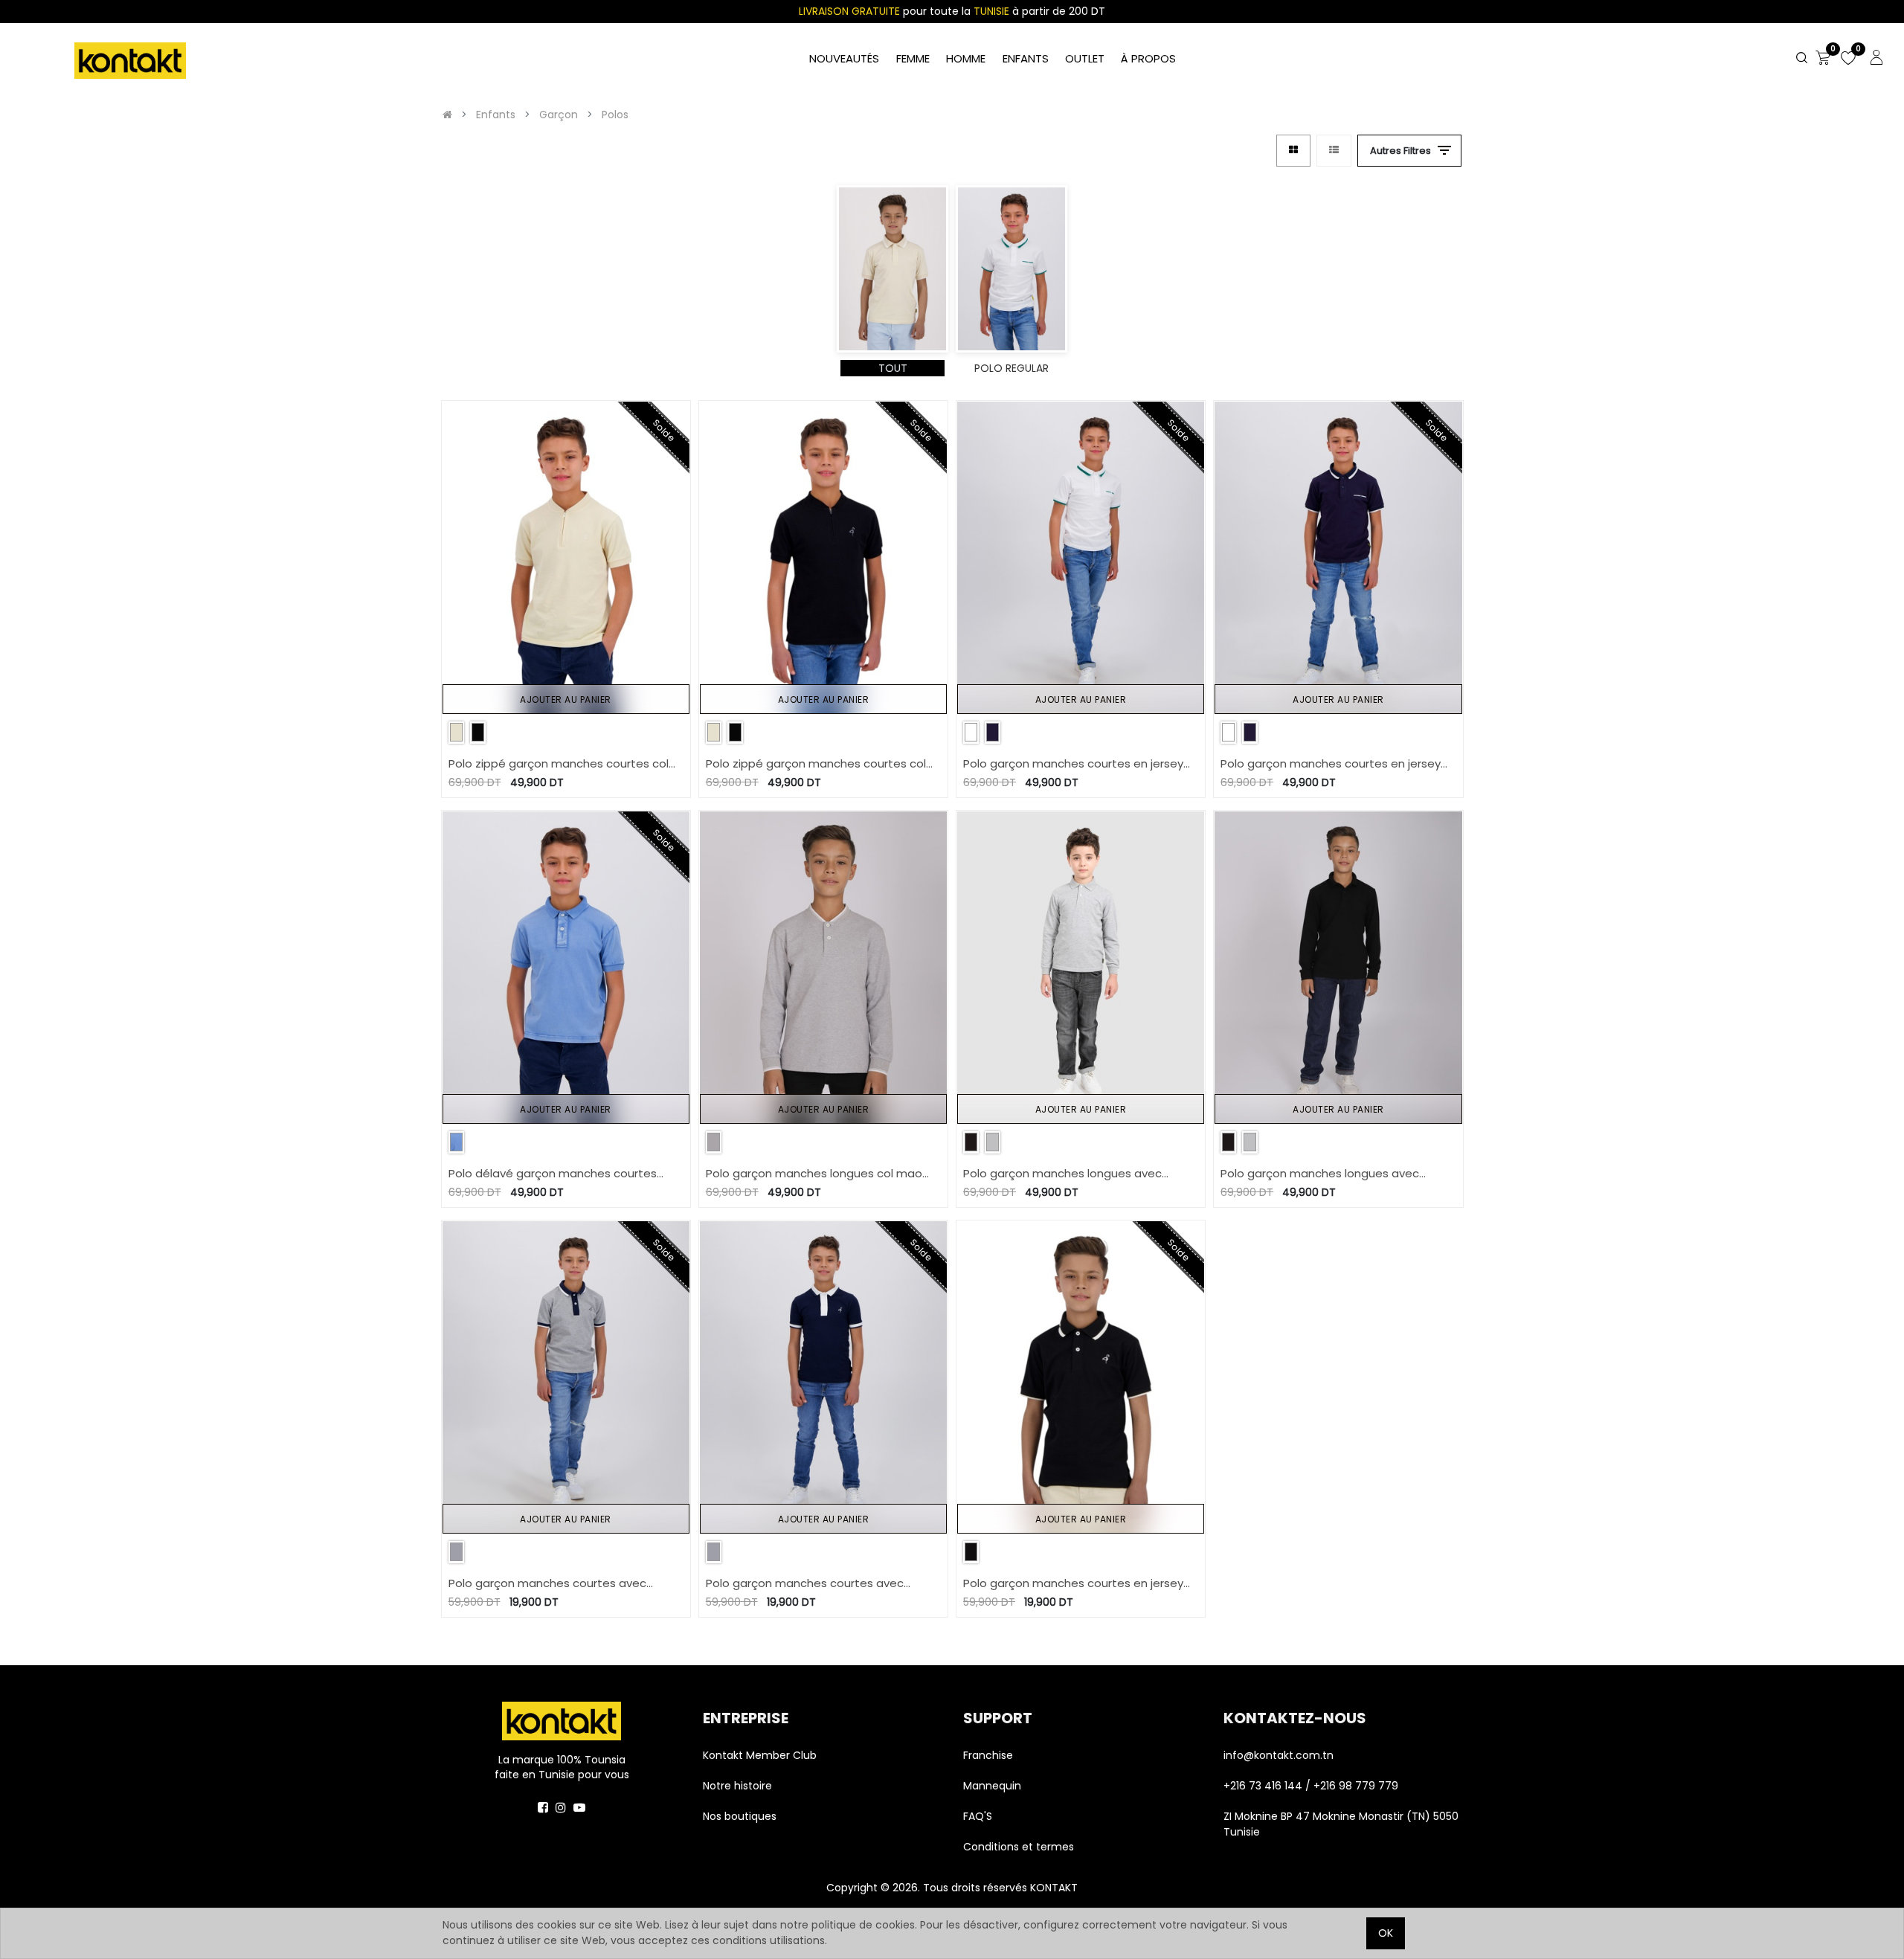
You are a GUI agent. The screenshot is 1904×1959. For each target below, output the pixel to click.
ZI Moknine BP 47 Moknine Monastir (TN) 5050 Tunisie (1341, 1824)
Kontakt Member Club (760, 1755)
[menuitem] (1148, 59)
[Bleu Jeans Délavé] (456, 1142)
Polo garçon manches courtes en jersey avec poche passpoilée (1073, 764)
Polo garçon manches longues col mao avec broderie (814, 1174)
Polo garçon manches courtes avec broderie (547, 1584)
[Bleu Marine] (993, 732)
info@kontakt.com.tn (1280, 1755)
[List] (1334, 151)
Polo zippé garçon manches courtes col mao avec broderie (559, 764)
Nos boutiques (740, 1816)
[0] (1823, 59)
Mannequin (994, 1786)
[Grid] (1293, 151)
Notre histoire (737, 1786)
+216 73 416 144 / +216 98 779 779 (1311, 1786)
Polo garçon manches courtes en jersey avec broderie (1073, 1584)
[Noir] (478, 732)
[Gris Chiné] (714, 1142)
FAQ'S (978, 1816)
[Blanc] (971, 732)
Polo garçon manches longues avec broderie (1062, 1174)
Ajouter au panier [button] (566, 699)
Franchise (988, 1755)
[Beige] (456, 732)
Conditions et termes (1019, 1847)
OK (1386, 1933)
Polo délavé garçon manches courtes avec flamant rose (553, 1174)
